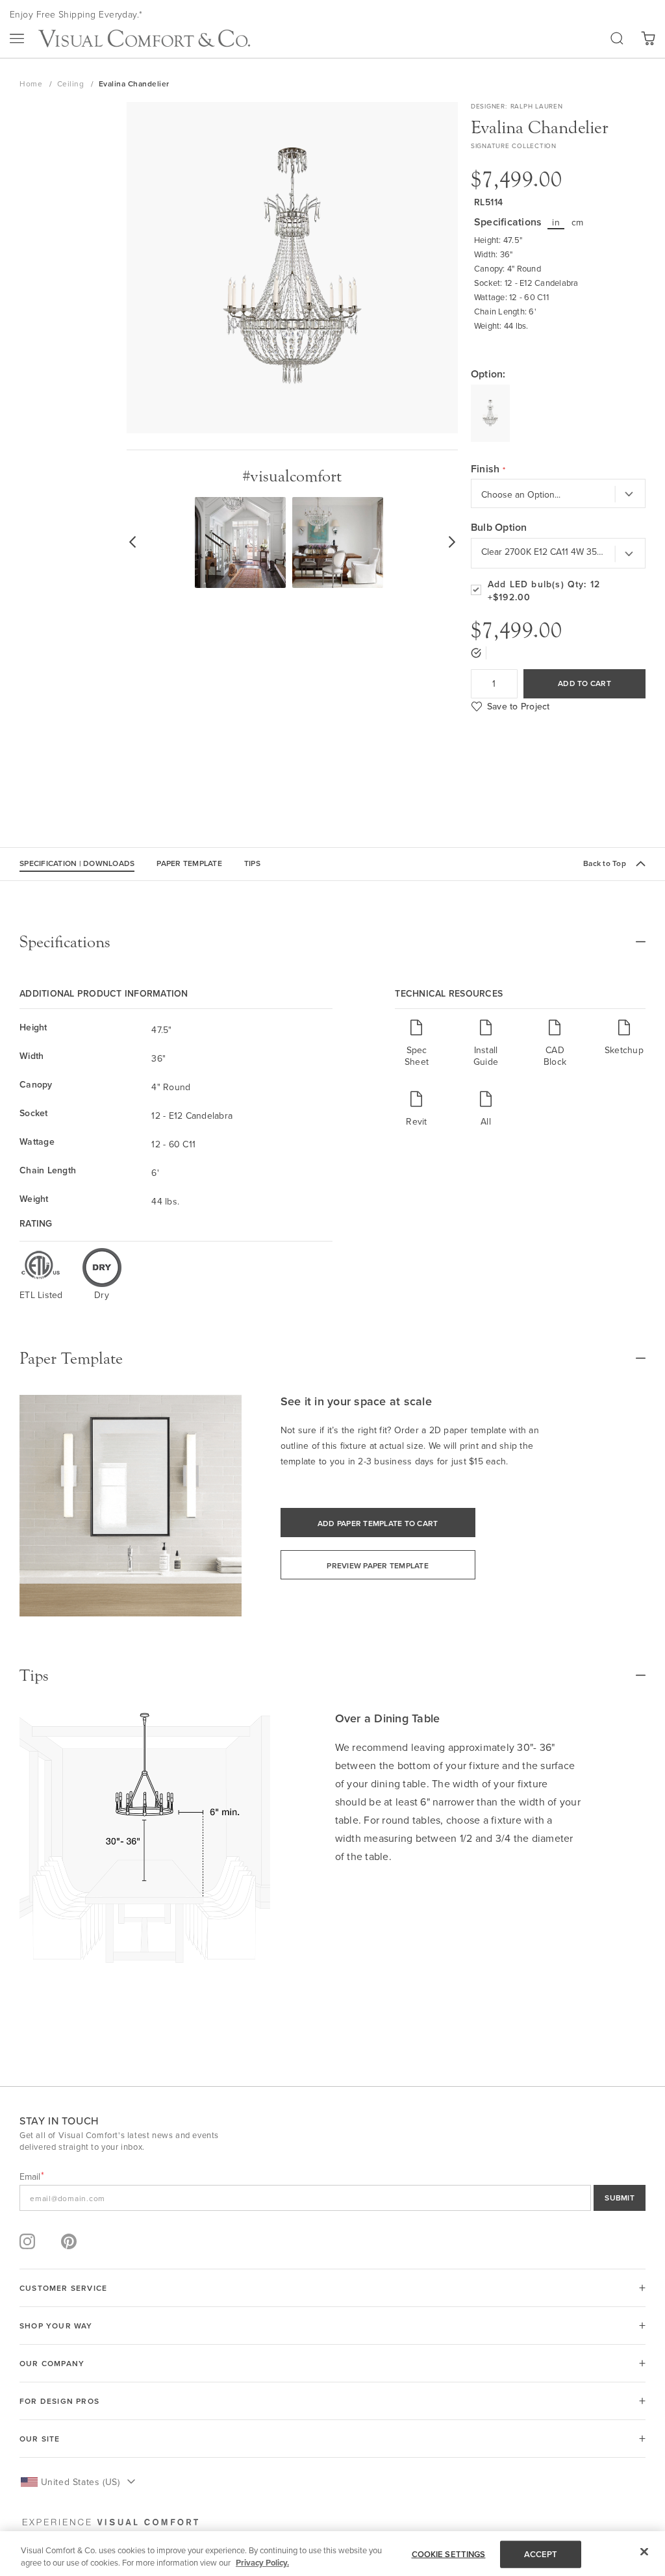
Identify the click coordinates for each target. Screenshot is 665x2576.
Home (32, 83)
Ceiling (72, 83)
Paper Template (189, 863)
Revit (416, 1121)
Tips (252, 863)
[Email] (332, 2198)
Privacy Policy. (262, 2563)
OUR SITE (40, 2439)
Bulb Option (499, 528)
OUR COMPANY (52, 2363)
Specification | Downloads (77, 863)
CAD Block (555, 1055)
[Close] (644, 2552)
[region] (332, 2554)
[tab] (332, 942)
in (556, 222)
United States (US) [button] (80, 2482)
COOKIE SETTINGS (449, 2554)
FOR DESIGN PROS (59, 2401)
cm (578, 222)
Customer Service (63, 2288)
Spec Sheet (417, 1055)
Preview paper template (378, 1565)
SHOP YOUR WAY (56, 2326)
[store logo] (144, 38)
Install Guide (486, 1055)
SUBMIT (620, 2198)
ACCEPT (541, 2554)
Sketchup (624, 1050)
